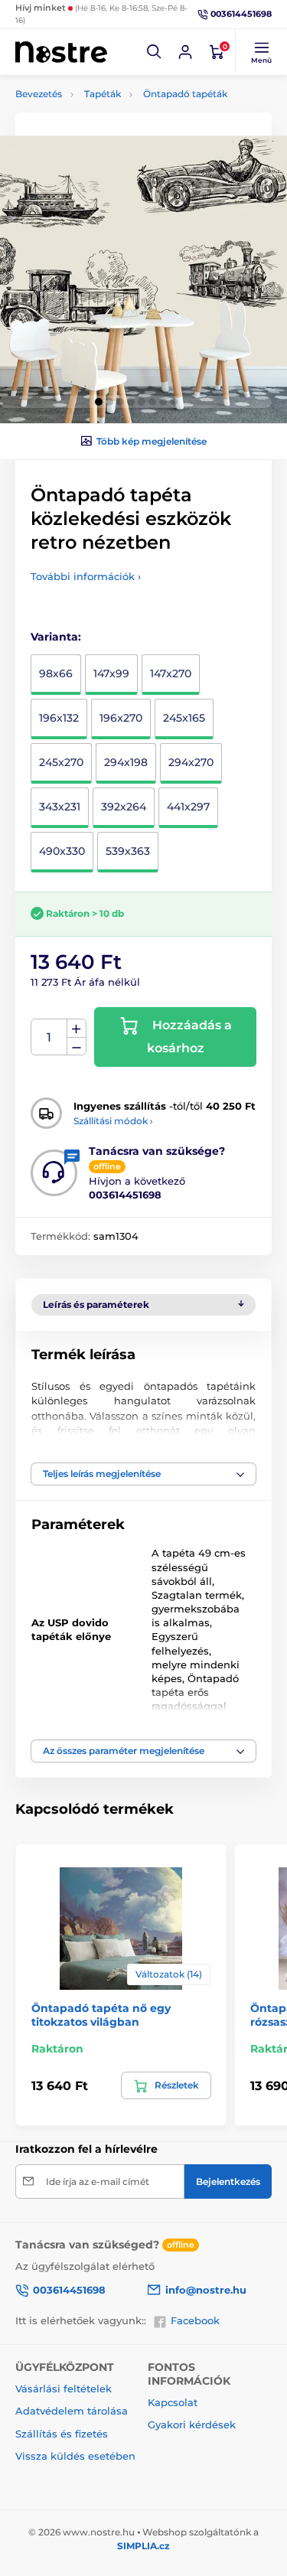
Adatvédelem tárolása (72, 2411)
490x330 (62, 851)
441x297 (188, 807)
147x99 (111, 673)
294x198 (126, 762)
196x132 (59, 718)
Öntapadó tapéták (185, 94)
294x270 (191, 762)
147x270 (171, 673)
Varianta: (56, 637)
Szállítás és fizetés (62, 2434)
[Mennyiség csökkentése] (77, 1047)
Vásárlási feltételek (64, 2389)
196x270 (121, 718)
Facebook (195, 2320)
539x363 (128, 851)
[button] (155, 52)
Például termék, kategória (116, 121)
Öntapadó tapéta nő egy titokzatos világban (101, 2015)
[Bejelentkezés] (185, 52)
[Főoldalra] (61, 52)
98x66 (56, 673)
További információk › (86, 576)
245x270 (61, 762)
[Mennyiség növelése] (77, 1029)
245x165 (184, 718)
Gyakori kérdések (192, 2424)
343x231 (60, 807)
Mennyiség (49, 1037)
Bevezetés (39, 94)
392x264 (124, 807)
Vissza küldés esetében (75, 2456)
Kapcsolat (173, 2402)
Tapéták (103, 94)
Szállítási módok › (113, 1121)
